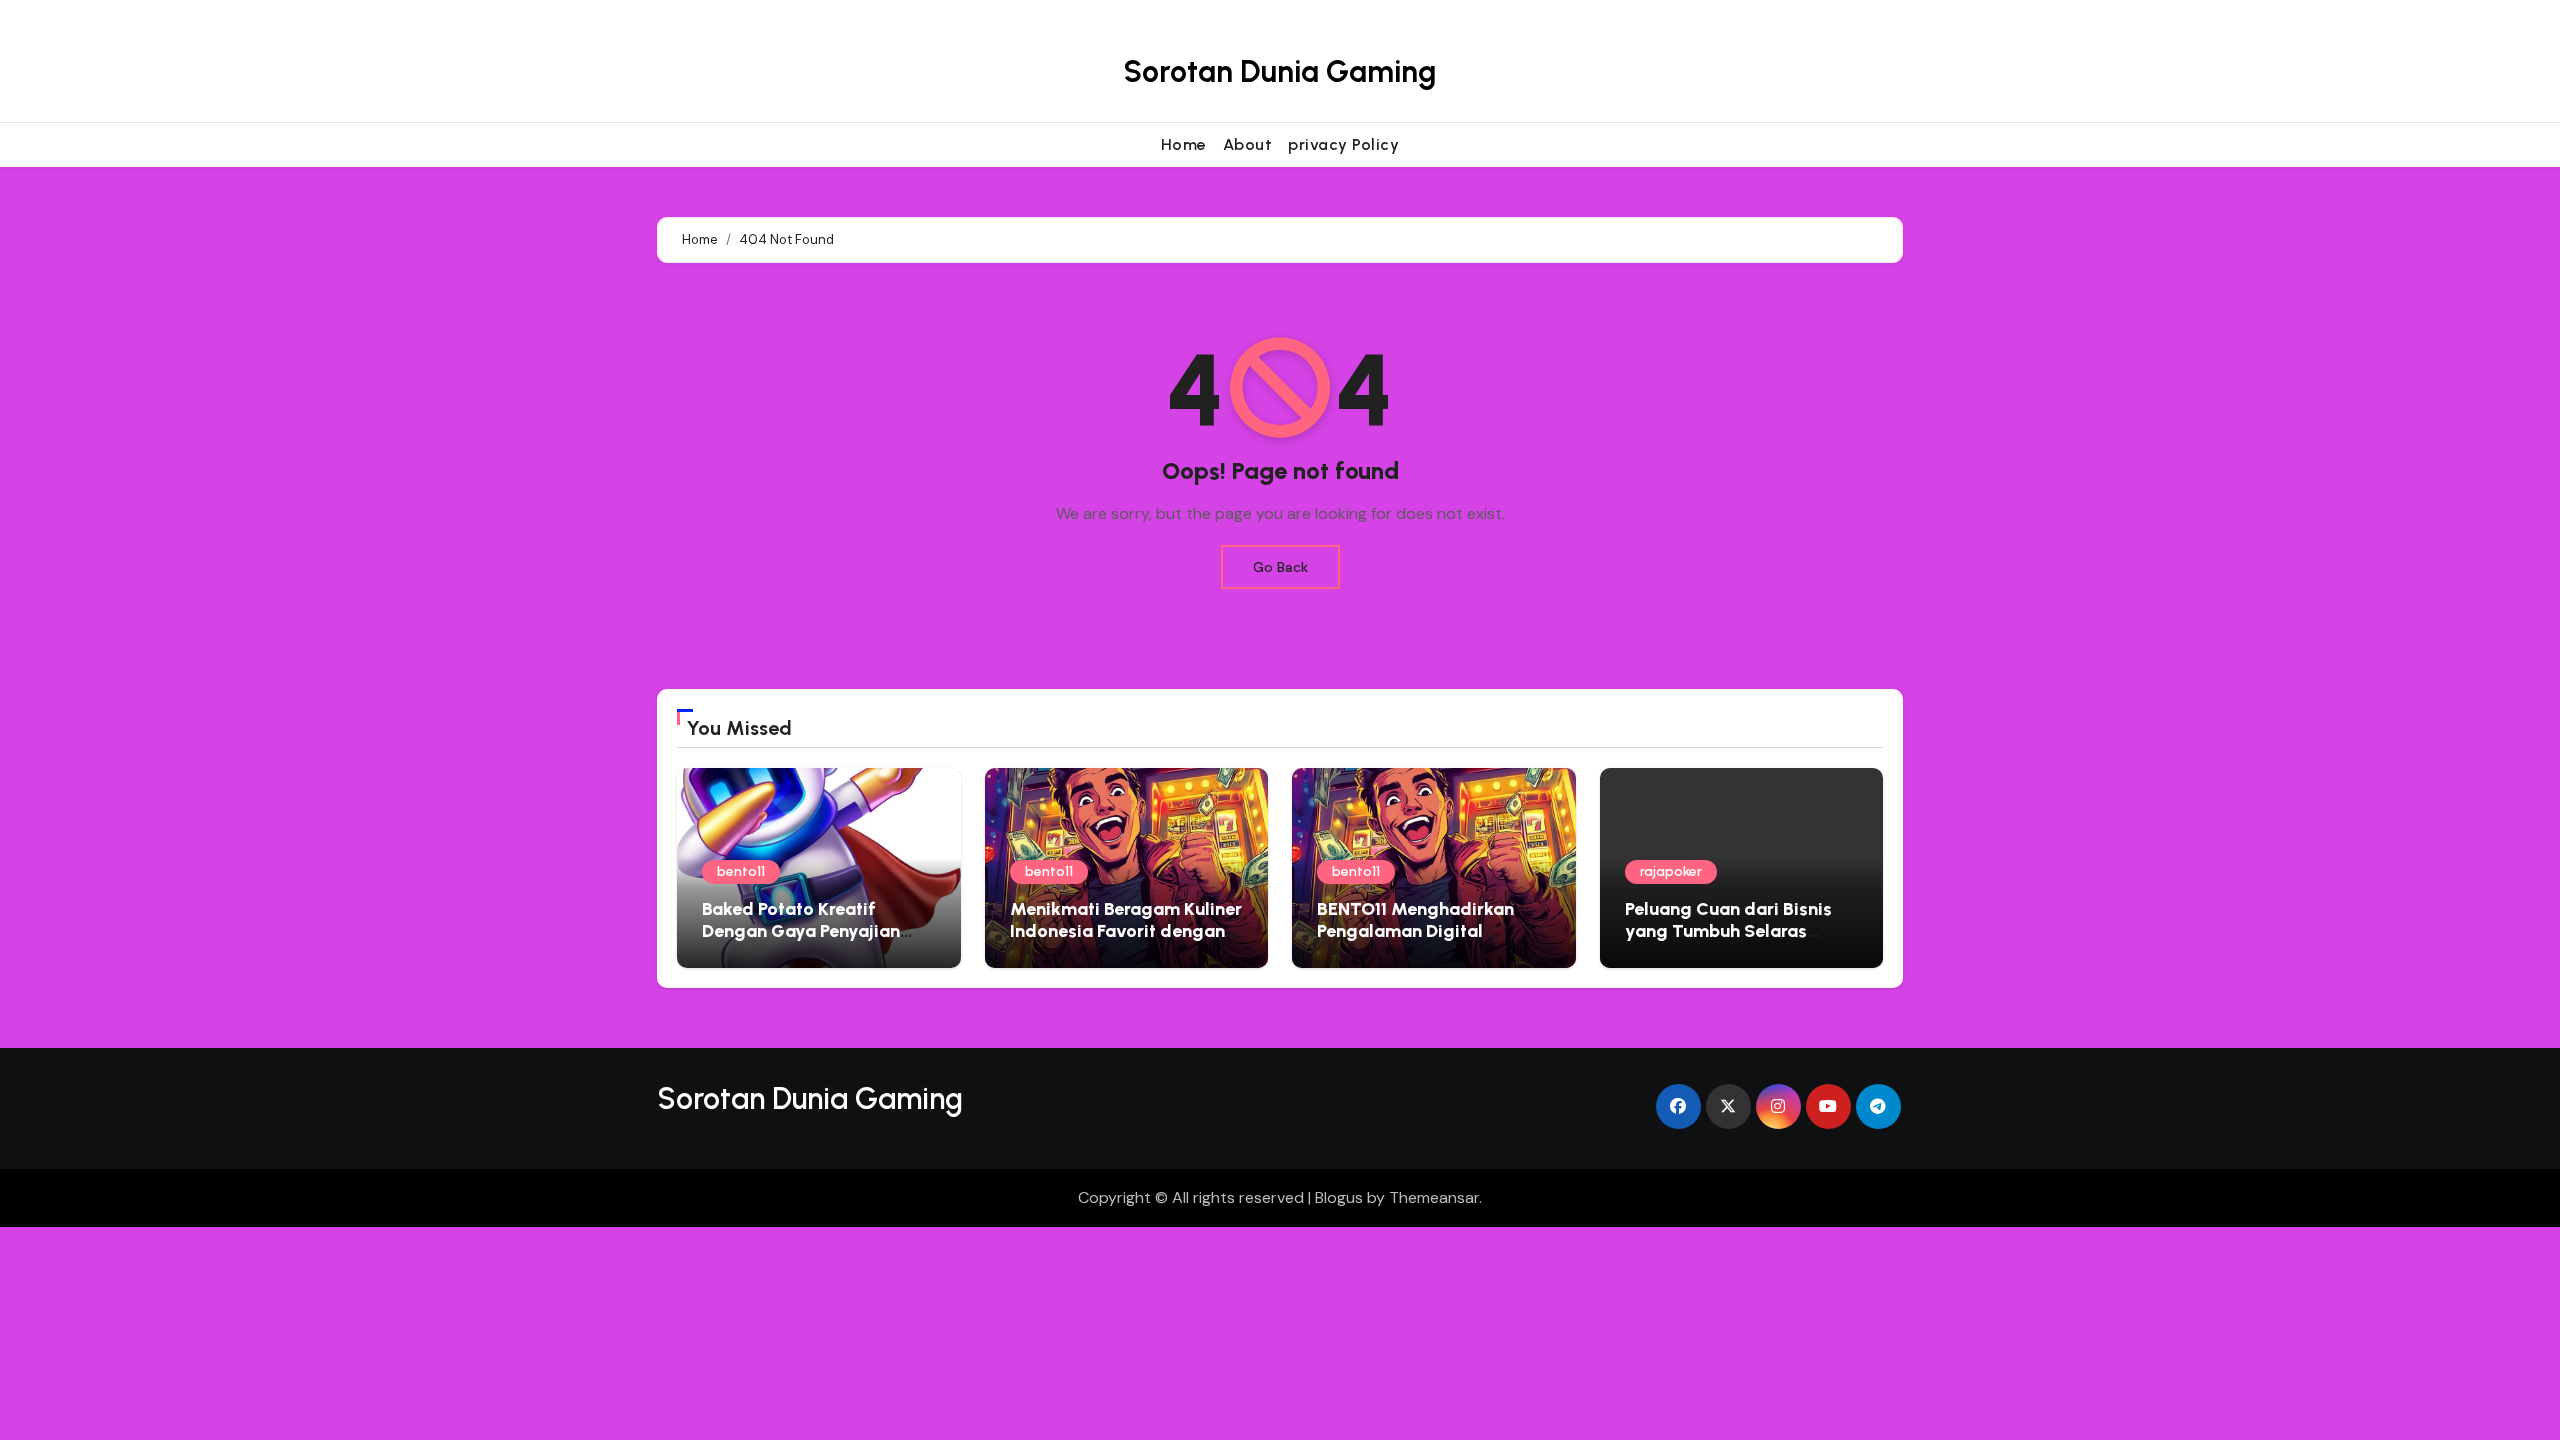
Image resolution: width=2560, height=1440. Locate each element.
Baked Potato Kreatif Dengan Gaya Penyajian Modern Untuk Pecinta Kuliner (801, 941)
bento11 (741, 871)
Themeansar (1434, 1197)
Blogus (1339, 1197)
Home (1184, 144)
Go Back (1280, 567)
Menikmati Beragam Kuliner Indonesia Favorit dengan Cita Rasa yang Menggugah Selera (1126, 941)
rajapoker (1671, 871)
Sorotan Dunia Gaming (1279, 71)
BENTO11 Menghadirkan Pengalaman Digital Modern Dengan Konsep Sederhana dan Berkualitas (1431, 941)
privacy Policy (1343, 144)
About (1248, 144)
